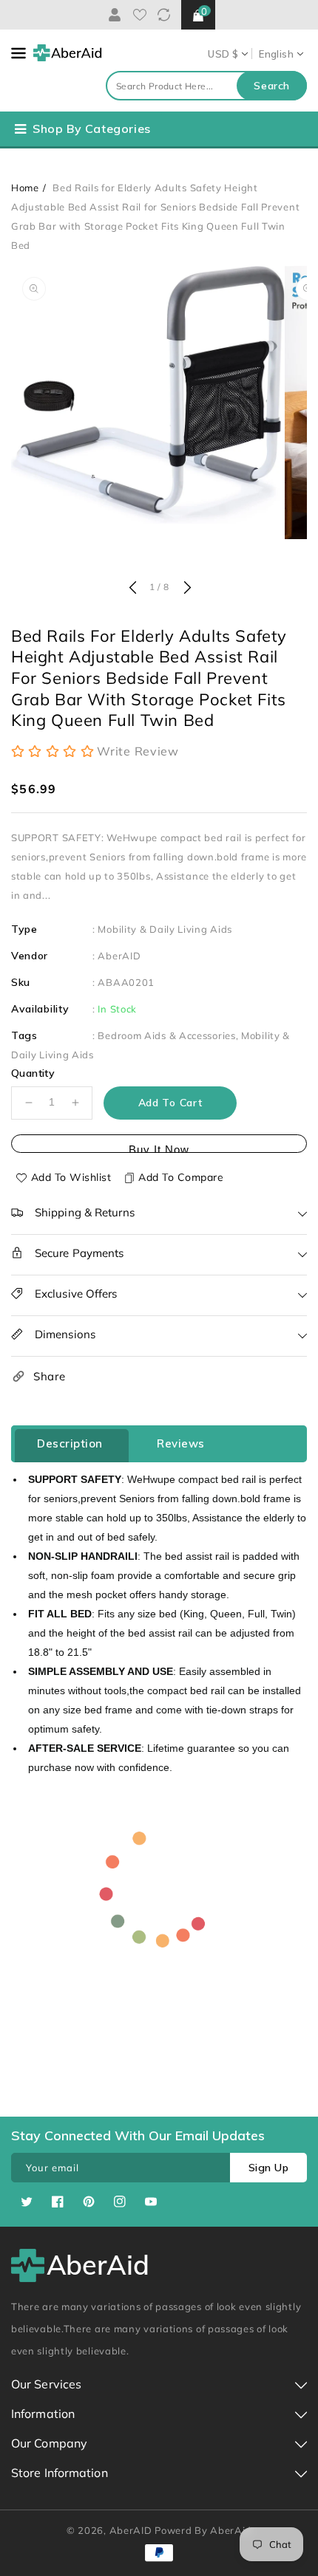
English (276, 54)
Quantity (33, 1073)
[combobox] (206, 86)
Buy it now (159, 1148)
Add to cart (170, 1103)
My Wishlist (140, 15)
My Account (112, 15)
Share (50, 1376)
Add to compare (181, 1177)
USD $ (223, 54)
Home (25, 188)
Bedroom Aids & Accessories (166, 1035)
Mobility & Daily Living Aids (165, 929)
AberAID (119, 956)
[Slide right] (186, 589)
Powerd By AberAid (203, 2530)
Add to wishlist (71, 1177)
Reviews (181, 1443)
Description (70, 1443)
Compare (164, 15)
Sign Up (269, 2168)
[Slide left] (132, 589)
